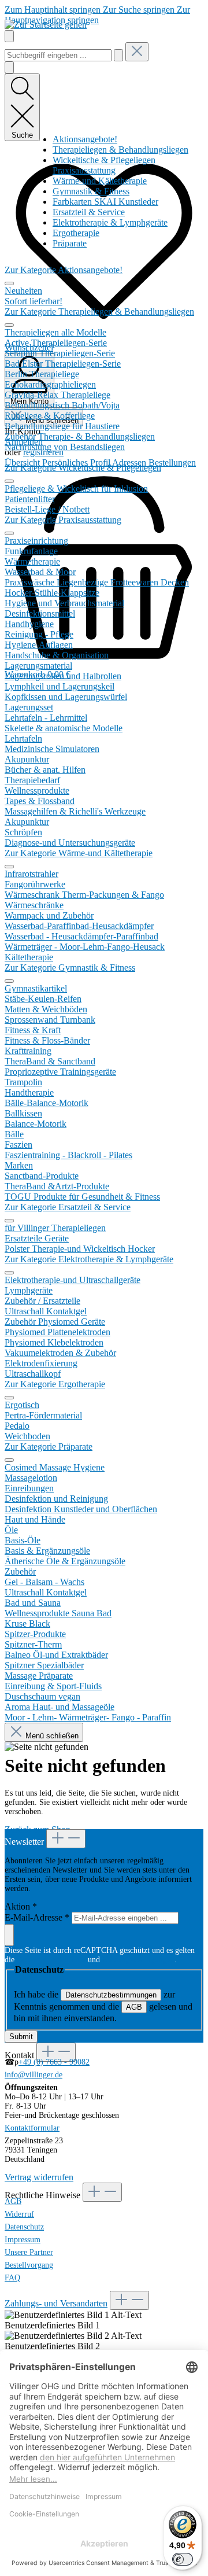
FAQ (12, 2278)
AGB (134, 2007)
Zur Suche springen (140, 10)
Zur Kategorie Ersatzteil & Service (68, 1207)
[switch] (183, 2559)
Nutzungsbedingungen (138, 1960)
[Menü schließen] (9, 283)
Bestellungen (172, 462)
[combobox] (58, 55)
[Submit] (9, 1935)
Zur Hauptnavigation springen (97, 15)
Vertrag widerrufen (39, 2177)
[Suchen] (118, 55)
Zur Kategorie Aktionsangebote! (64, 270)
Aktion (21, 1906)
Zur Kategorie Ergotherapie (55, 1384)
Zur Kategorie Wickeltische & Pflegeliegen (83, 468)
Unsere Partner (29, 2252)
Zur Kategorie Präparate (49, 1447)
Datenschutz (24, 2227)
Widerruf (19, 2214)
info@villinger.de (34, 2075)
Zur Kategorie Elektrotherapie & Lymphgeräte (89, 1259)
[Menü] (9, 36)
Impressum (23, 2240)
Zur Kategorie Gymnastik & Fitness (70, 968)
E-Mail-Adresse (37, 1917)
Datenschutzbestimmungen (111, 1995)
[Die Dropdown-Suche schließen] (137, 52)
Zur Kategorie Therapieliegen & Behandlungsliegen (99, 312)
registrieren (43, 452)
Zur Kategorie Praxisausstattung (63, 520)
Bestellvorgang (29, 2265)
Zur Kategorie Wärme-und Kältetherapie (79, 853)
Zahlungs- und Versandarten (56, 2303)
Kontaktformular (32, 2128)
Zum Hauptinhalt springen (54, 10)
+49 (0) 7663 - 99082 (54, 2062)
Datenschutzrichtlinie (51, 1960)
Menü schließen (51, 1736)
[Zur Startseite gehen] (46, 25)
